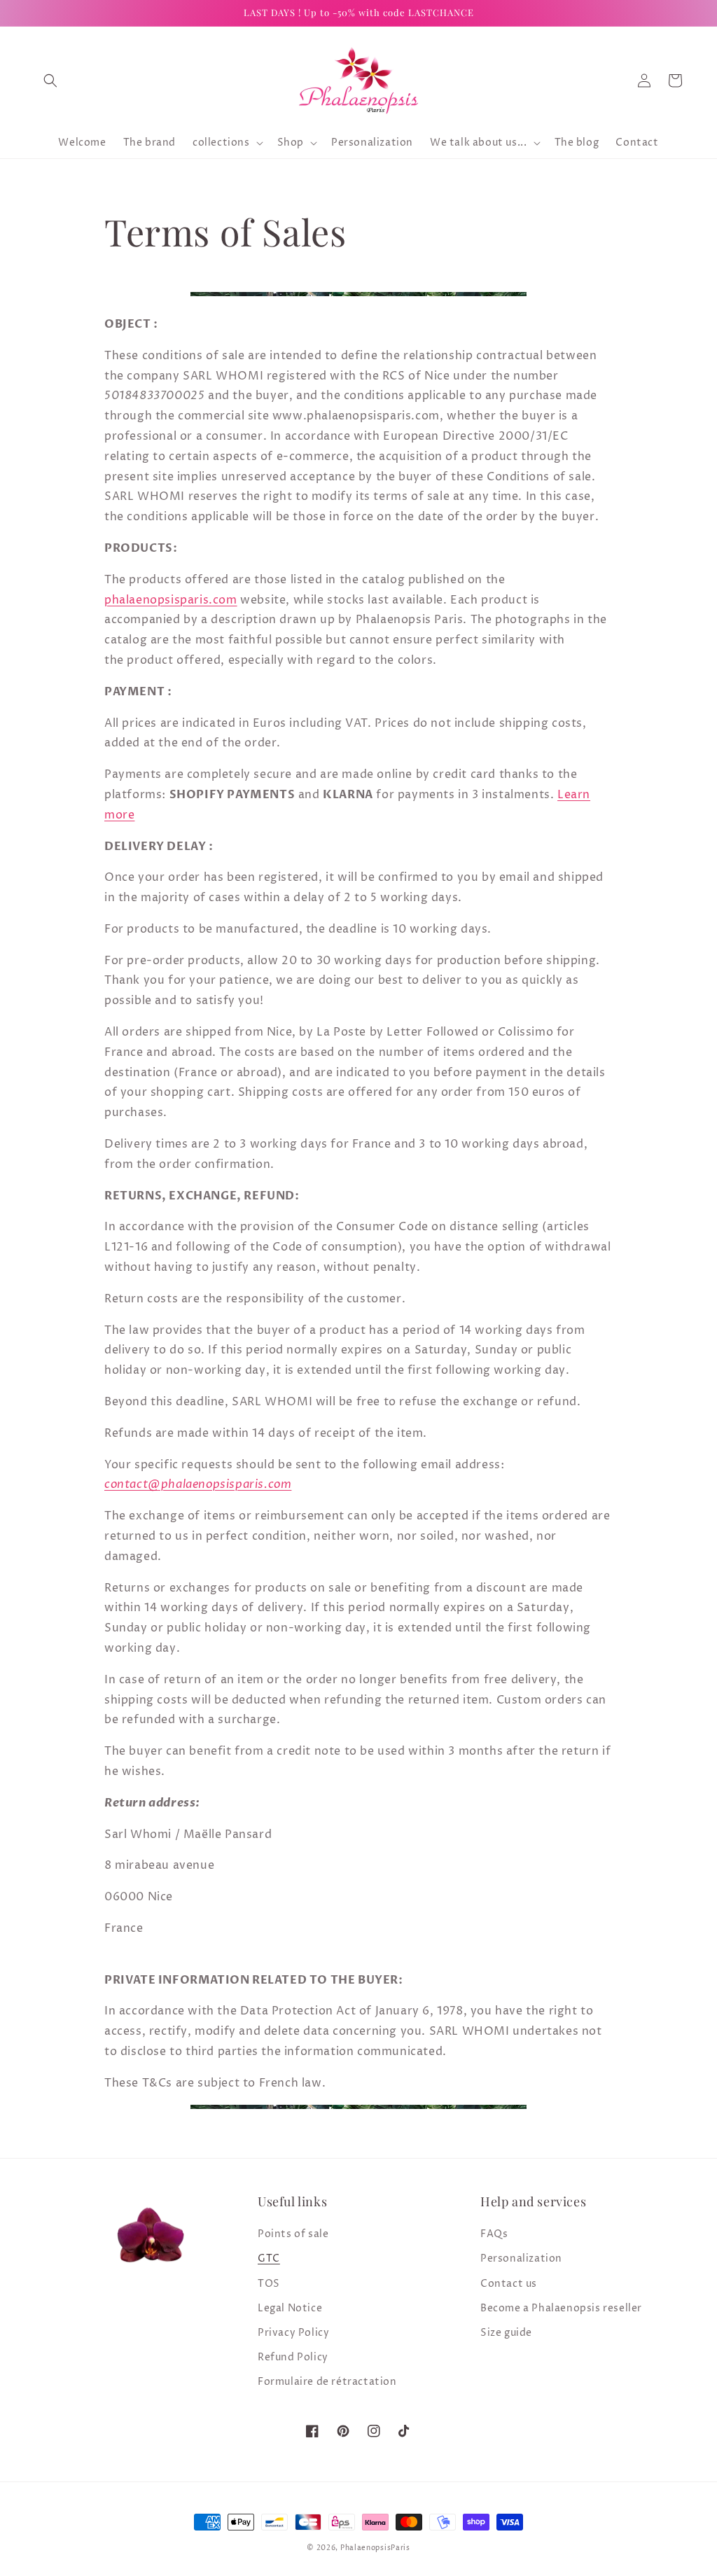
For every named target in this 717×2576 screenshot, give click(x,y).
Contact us (509, 2284)
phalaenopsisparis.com (171, 600)
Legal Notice (290, 2308)
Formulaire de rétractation (327, 2382)
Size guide (506, 2333)
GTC (269, 2258)
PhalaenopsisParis (375, 2548)
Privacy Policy (293, 2333)
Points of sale (293, 2234)
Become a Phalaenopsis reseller (561, 2308)
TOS (269, 2284)
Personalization (521, 2258)
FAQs (494, 2234)
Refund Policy (293, 2357)
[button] (50, 81)
